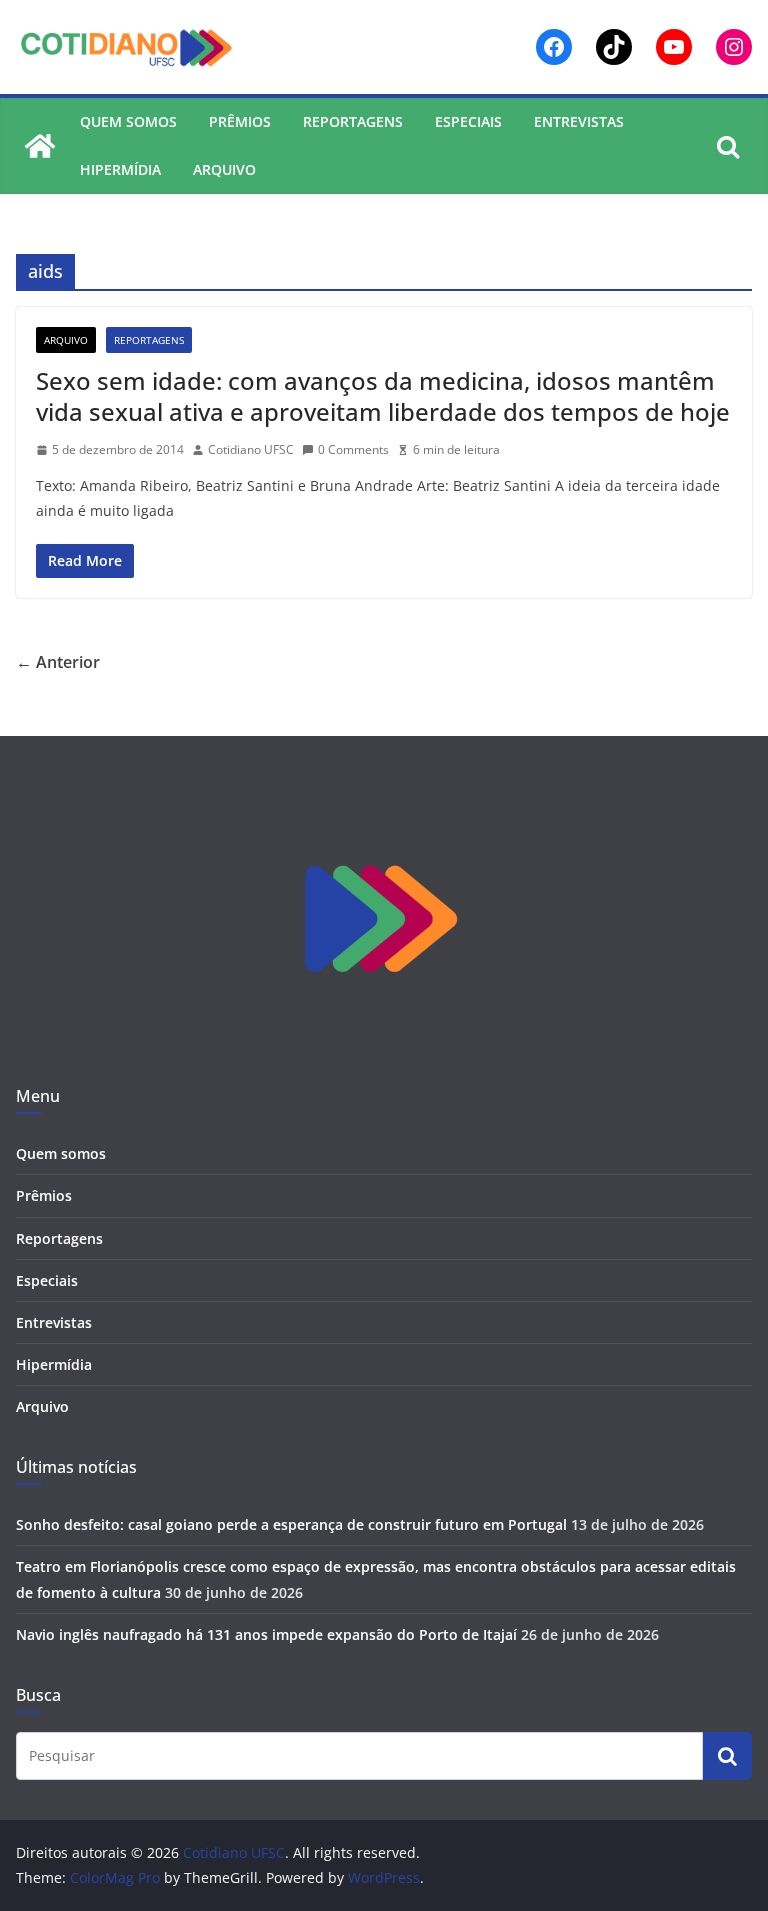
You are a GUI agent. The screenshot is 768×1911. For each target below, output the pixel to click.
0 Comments (353, 449)
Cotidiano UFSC (251, 449)
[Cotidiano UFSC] (40, 146)
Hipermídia (120, 169)
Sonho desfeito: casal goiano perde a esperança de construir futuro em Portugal (291, 1524)
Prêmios (240, 121)
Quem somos (128, 121)
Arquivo (224, 169)
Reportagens (353, 121)
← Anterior (58, 662)
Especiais (468, 121)
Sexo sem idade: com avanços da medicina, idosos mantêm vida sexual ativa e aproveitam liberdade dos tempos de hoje (383, 396)
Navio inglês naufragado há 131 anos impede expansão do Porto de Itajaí (266, 1634)
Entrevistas (579, 121)
